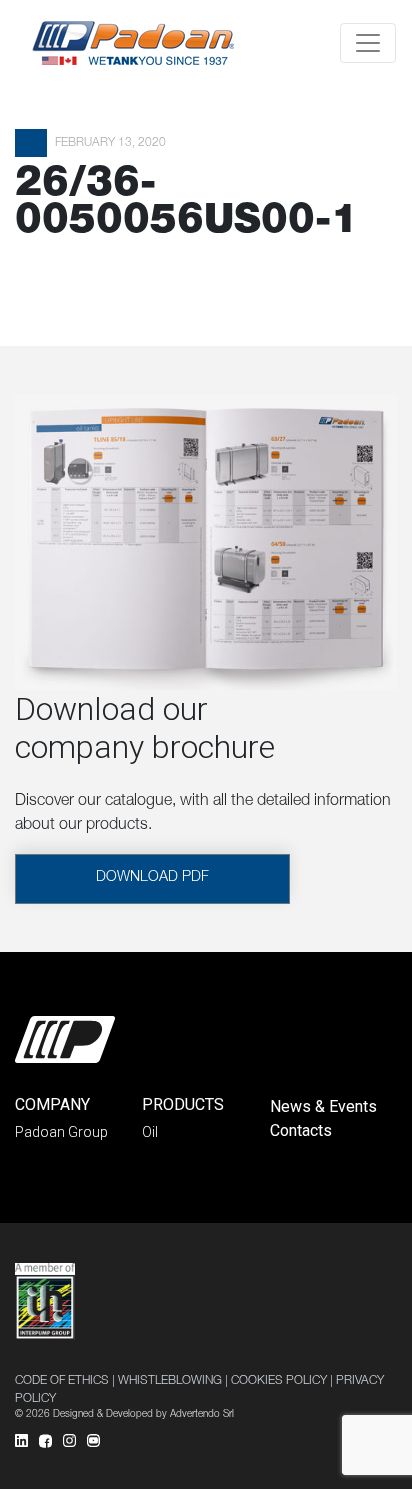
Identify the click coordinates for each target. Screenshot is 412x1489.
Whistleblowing (170, 1381)
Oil (150, 1132)
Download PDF (152, 878)
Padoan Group (61, 1132)
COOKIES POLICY (279, 1381)
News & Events (323, 1106)
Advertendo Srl (202, 1415)
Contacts (301, 1130)
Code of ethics (62, 1381)
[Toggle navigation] (368, 43)
